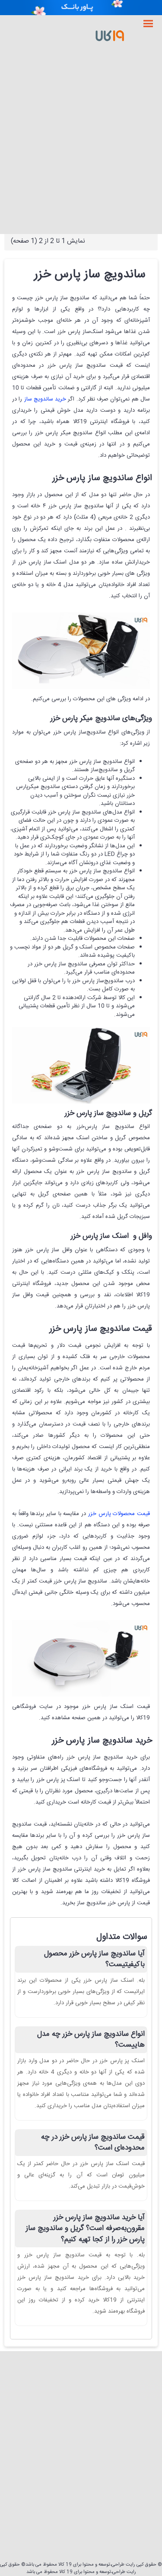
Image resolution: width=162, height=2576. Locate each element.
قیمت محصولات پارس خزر (119, 1514)
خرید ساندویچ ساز (45, 399)
